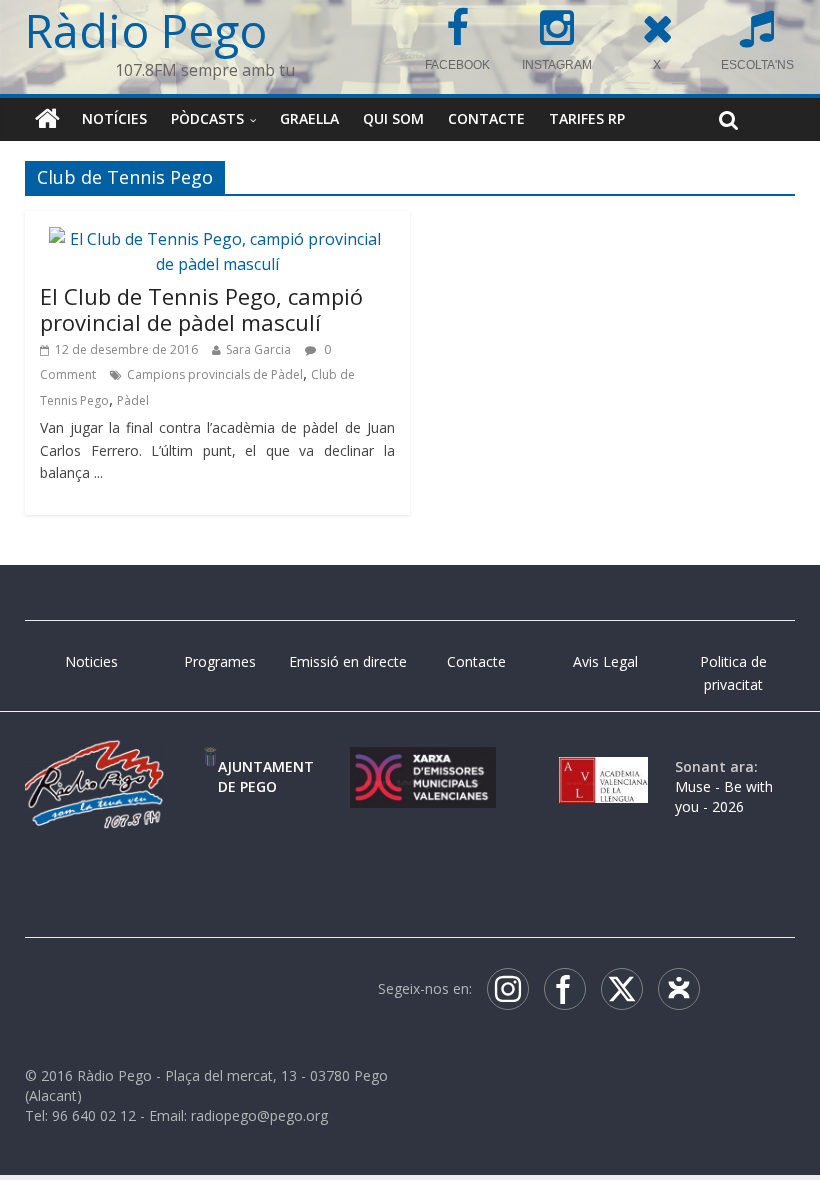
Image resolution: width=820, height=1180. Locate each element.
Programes (220, 661)
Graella (309, 118)
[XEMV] (423, 766)
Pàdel (133, 400)
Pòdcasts (207, 118)
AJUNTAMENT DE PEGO (266, 776)
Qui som (393, 118)
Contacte (486, 118)
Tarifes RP (587, 118)
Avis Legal (605, 661)
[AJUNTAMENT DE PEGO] (210, 766)
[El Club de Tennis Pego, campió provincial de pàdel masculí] (217, 239)
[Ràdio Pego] (47, 119)
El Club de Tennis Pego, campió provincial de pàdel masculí (201, 309)
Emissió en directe (348, 661)
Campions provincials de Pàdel (215, 374)
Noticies (91, 661)
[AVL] (603, 766)
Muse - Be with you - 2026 (724, 796)
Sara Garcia (258, 349)
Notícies (114, 118)
